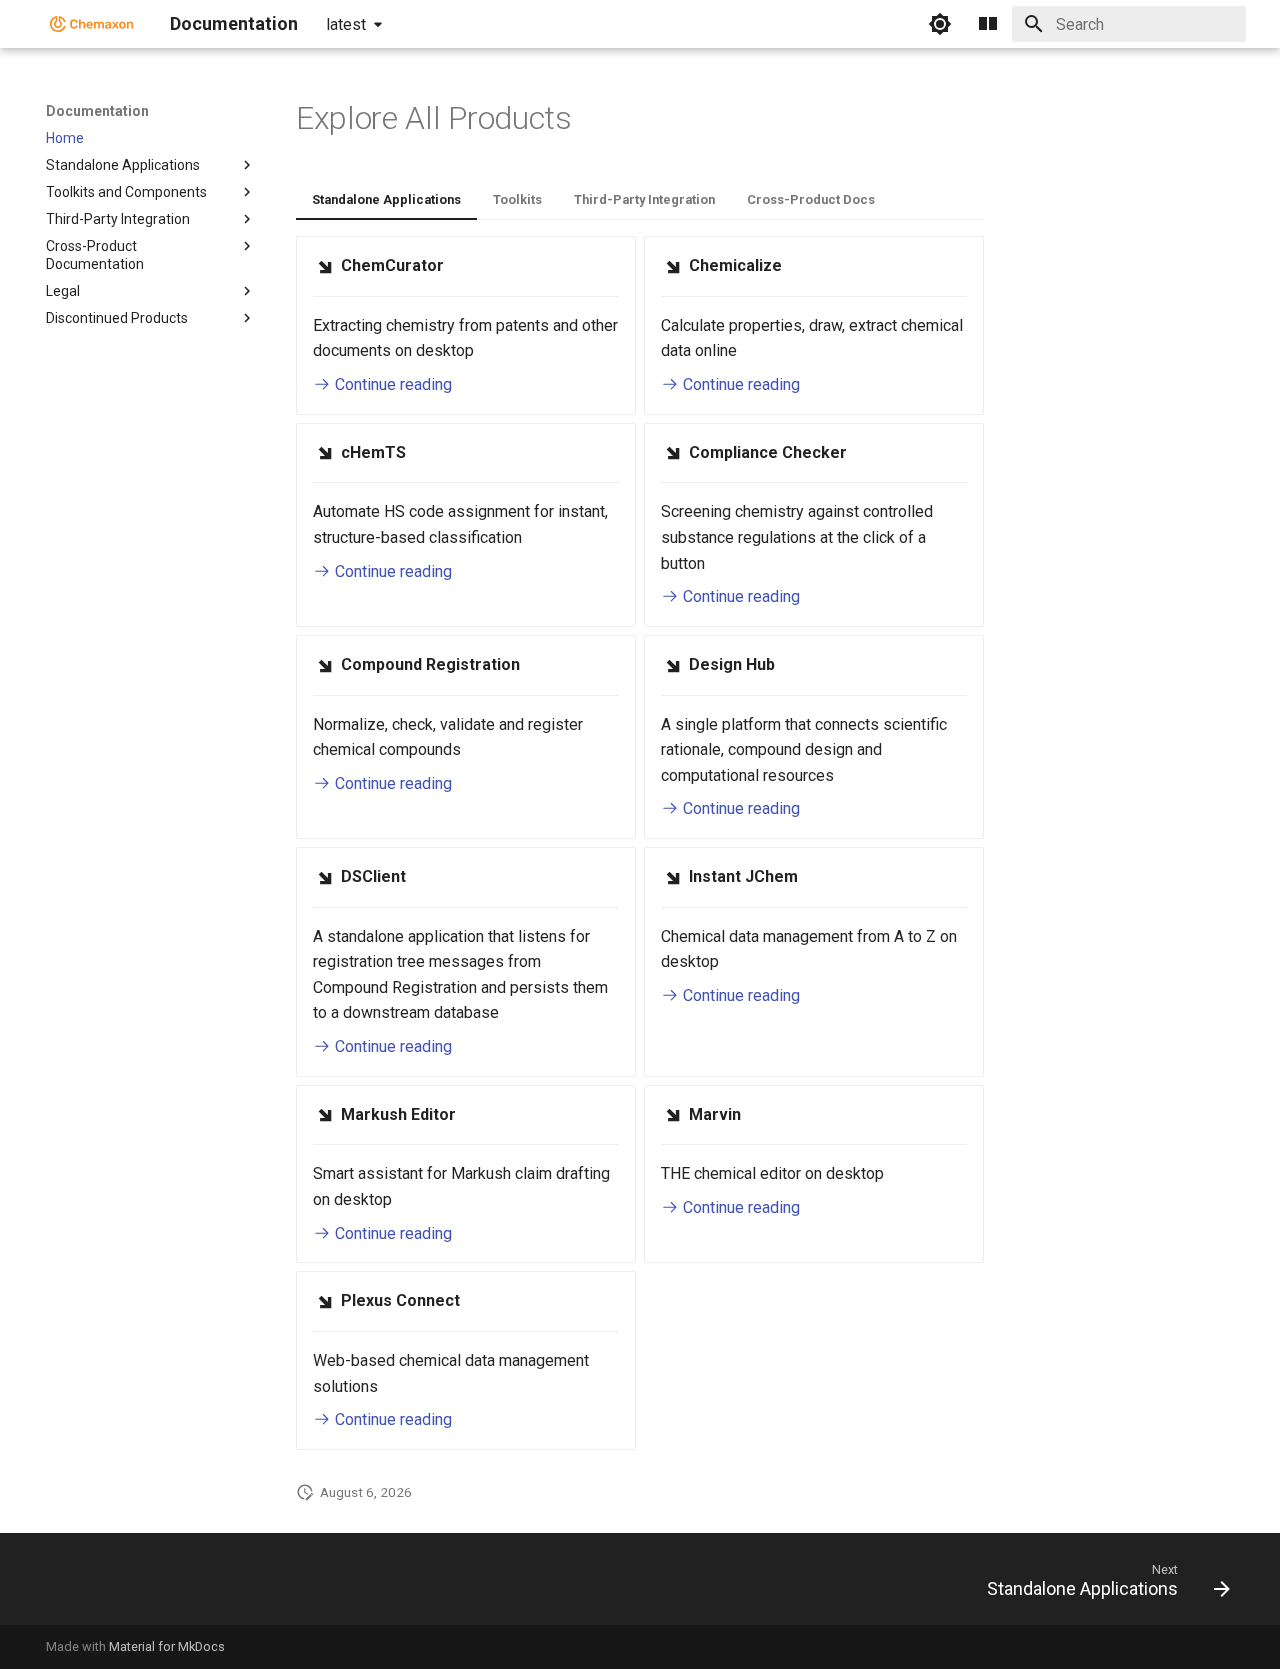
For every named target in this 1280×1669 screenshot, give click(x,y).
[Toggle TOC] (988, 24)
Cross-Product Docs (811, 199)
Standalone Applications (386, 199)
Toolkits (517, 199)
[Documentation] (92, 24)
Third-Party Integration (644, 199)
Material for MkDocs (167, 1646)
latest (346, 24)
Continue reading (391, 384)
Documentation (97, 111)
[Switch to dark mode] (940, 24)
